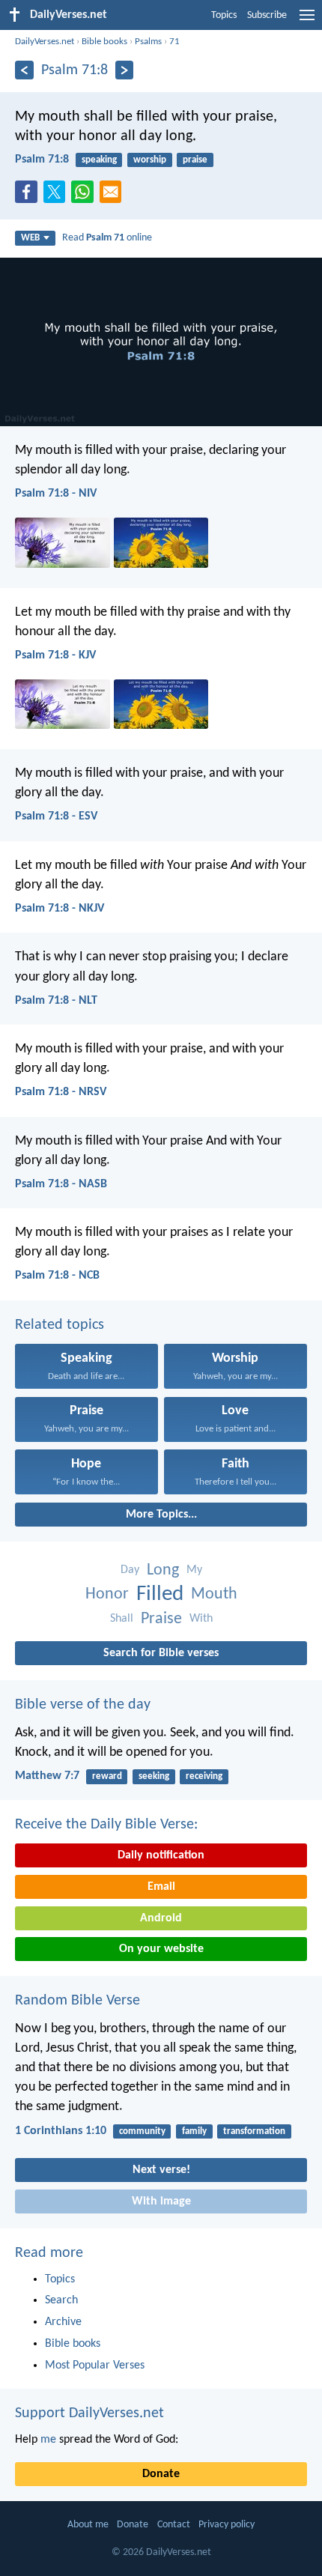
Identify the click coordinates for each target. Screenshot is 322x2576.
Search (61, 2300)
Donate (161, 2474)
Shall (122, 1619)
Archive (63, 2322)
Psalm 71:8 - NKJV (60, 909)
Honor (107, 1594)
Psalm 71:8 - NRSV (61, 1092)
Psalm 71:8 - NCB (57, 1276)
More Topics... (161, 1515)
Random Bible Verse (78, 2001)
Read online (107, 238)
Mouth (214, 1594)
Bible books (104, 42)
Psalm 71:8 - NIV (56, 494)
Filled (160, 1594)
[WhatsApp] (85, 193)
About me (88, 2525)
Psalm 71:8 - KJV (55, 655)
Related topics (60, 1325)
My (194, 1570)
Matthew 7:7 (47, 1776)
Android (161, 1918)
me (48, 2440)
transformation (254, 2131)
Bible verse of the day (83, 1705)
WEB (30, 238)
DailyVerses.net (45, 42)
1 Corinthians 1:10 (61, 2131)
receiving (204, 1776)
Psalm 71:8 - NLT (56, 1001)
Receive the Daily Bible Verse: (106, 1825)
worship (150, 160)
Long (163, 1570)
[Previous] (24, 70)
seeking (154, 1776)
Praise (161, 1619)
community (142, 2131)
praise (195, 160)
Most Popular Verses (95, 2366)
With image (161, 2201)
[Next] (125, 70)
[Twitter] (58, 196)
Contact (174, 2525)
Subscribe (267, 15)
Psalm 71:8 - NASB (61, 1184)
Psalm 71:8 (42, 160)
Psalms (148, 42)
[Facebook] (29, 196)
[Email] (114, 196)
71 (174, 42)
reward (107, 1776)
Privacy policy (227, 2525)
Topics (224, 15)
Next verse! (161, 2170)
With (201, 1619)
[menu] (307, 21)
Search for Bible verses (161, 1653)
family (194, 2131)
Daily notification (161, 1855)
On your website (161, 1949)
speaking (99, 160)
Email (161, 1887)
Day (130, 1570)
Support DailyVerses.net (89, 2413)
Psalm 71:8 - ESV (56, 816)
